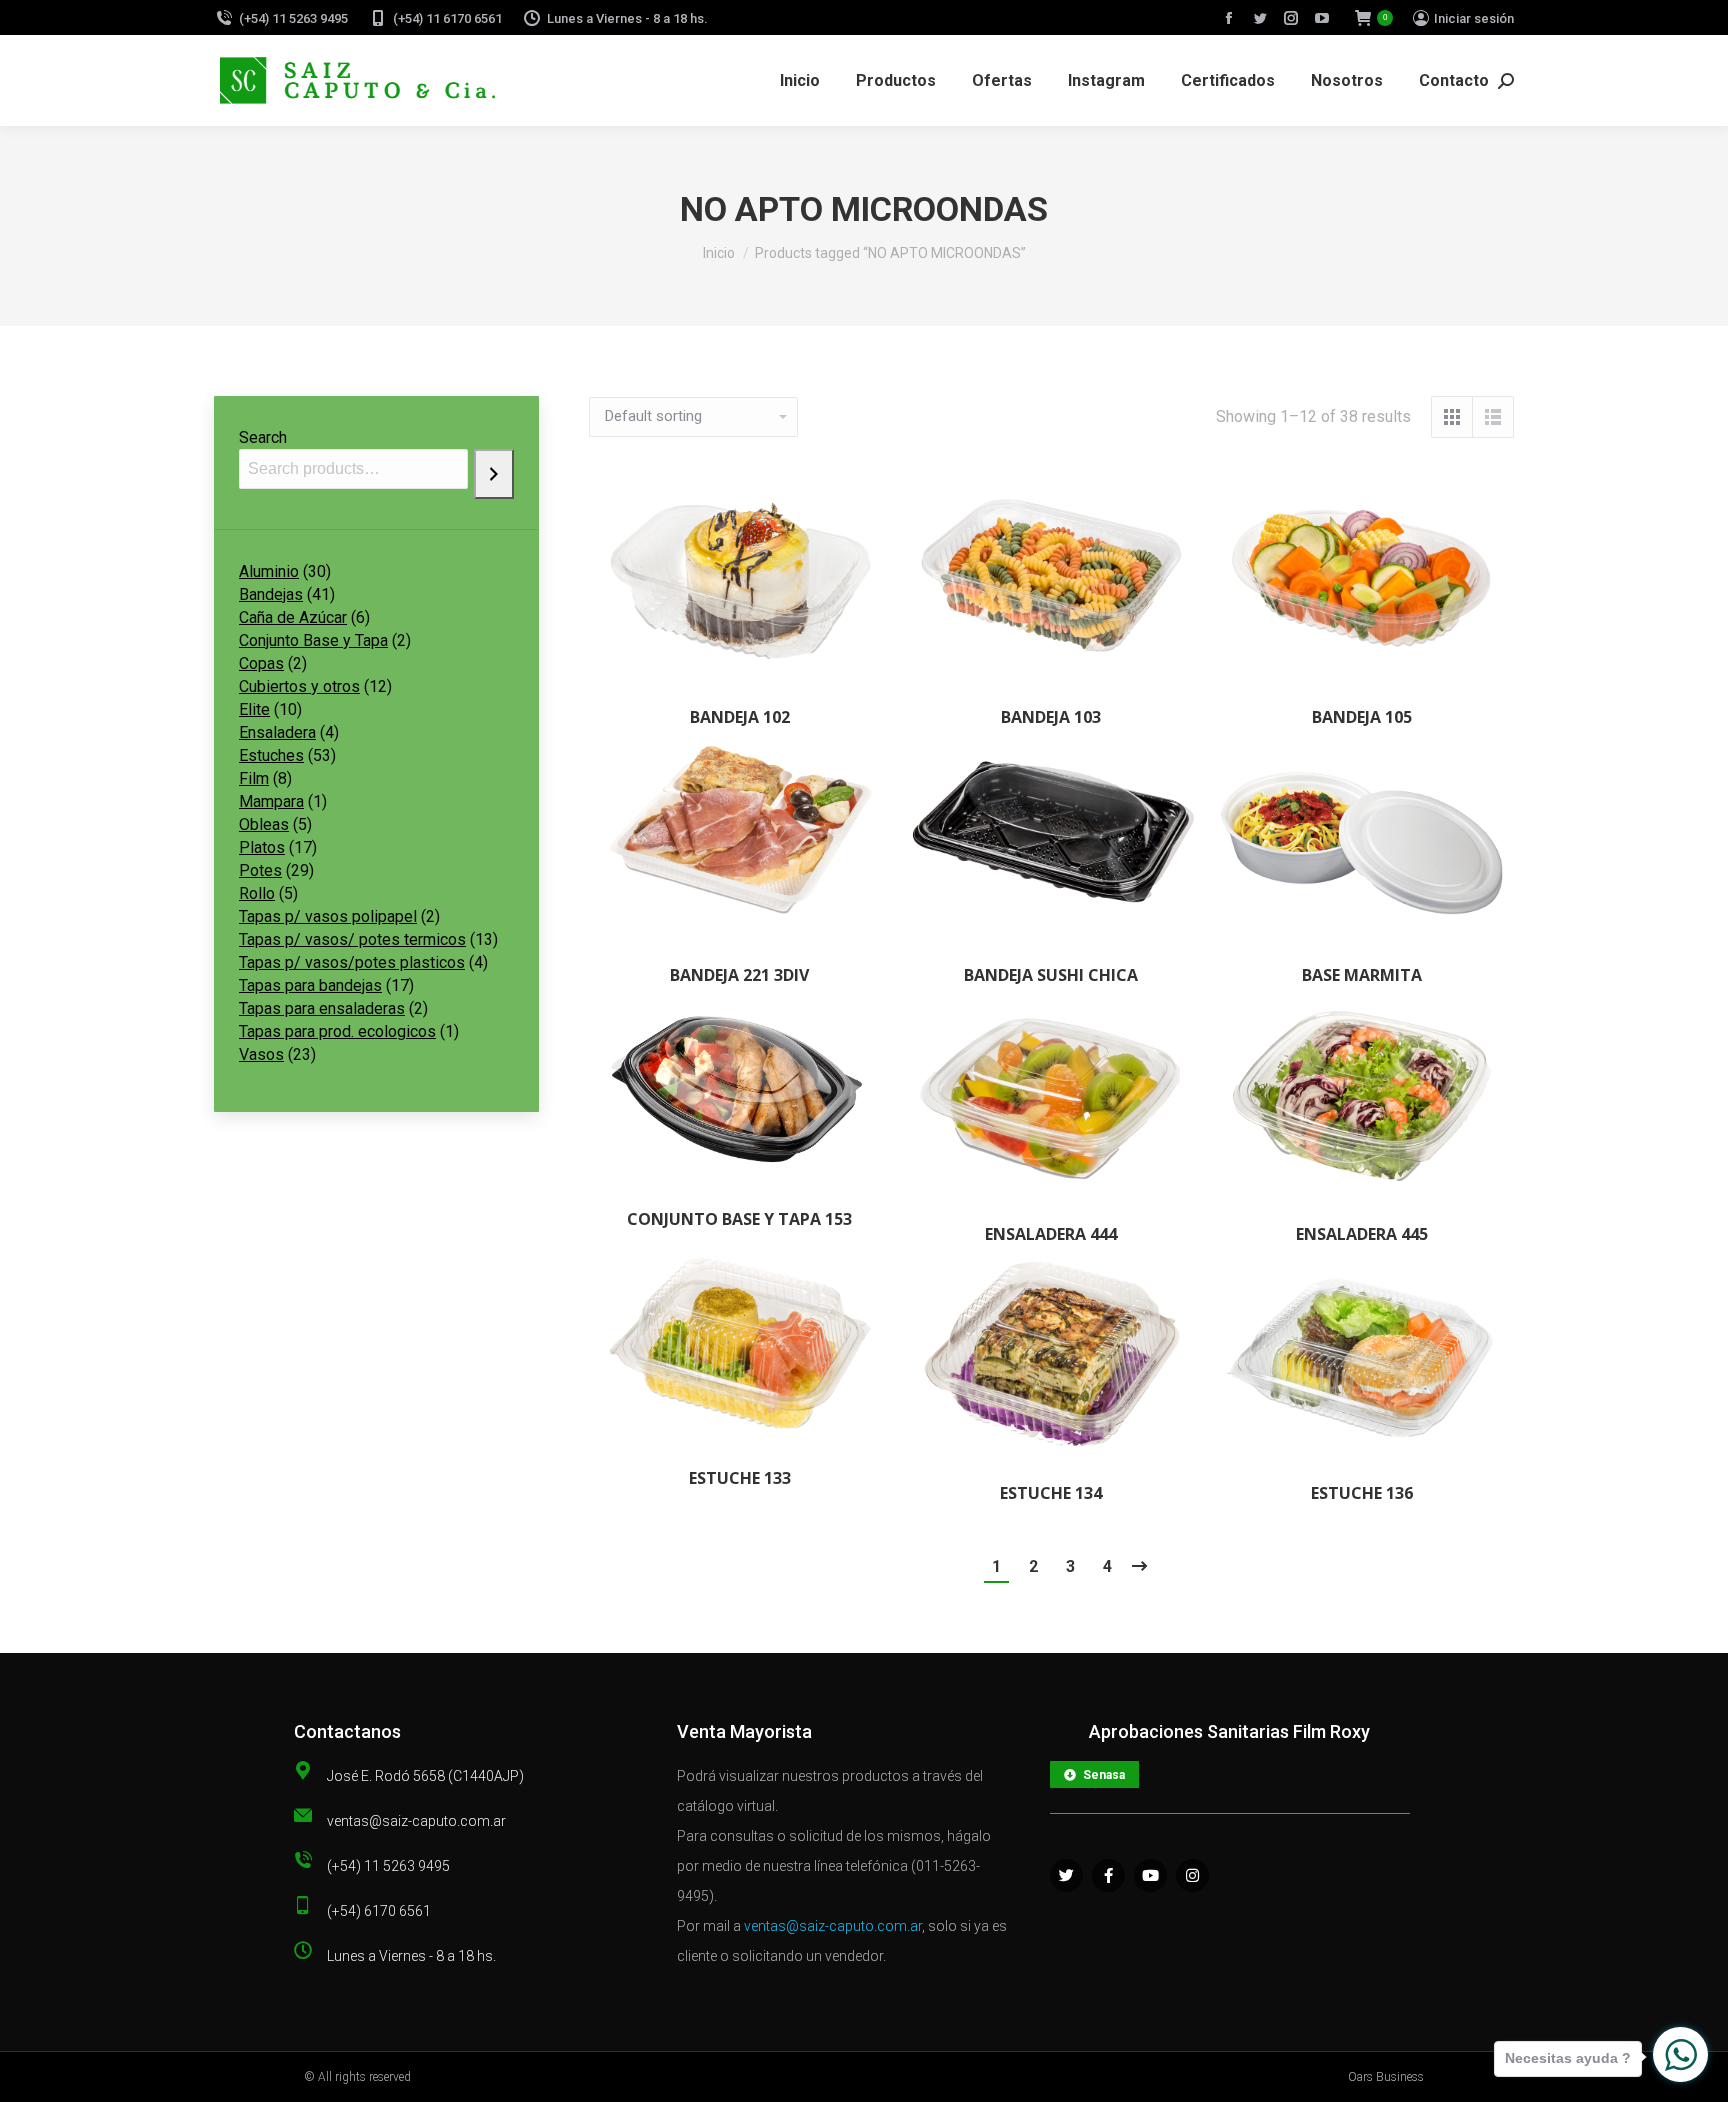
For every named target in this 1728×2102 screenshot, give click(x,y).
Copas (261, 663)
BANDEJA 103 (1051, 717)
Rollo (257, 893)
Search (263, 437)
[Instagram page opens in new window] (1291, 18)
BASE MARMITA (1362, 975)
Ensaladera (277, 732)
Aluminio (269, 571)
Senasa (1104, 1775)
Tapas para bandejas (310, 985)
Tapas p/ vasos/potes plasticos (352, 962)
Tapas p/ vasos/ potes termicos (352, 939)
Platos (262, 847)
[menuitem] (800, 81)
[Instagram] (1192, 1875)
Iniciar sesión (1474, 18)
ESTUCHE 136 (1362, 1493)
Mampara (271, 801)
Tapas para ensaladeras (322, 1008)
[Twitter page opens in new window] (1260, 18)
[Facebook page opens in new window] (1229, 18)
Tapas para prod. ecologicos (337, 1031)
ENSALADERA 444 (1051, 1234)
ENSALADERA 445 (1362, 1234)
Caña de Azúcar (293, 617)
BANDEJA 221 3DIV (739, 975)
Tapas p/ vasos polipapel (328, 916)
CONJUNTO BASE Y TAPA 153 (739, 1219)
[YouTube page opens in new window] (1322, 18)
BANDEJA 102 (740, 717)
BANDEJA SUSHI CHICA (1051, 975)
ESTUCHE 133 (740, 1478)
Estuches (271, 755)
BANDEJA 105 (1362, 717)
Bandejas (271, 594)
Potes (260, 870)
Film (254, 778)
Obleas (264, 824)
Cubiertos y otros (299, 686)
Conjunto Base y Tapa (313, 640)
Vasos (261, 1054)
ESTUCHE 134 (1051, 1493)
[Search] (494, 474)
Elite (254, 709)
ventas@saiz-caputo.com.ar (833, 1926)
